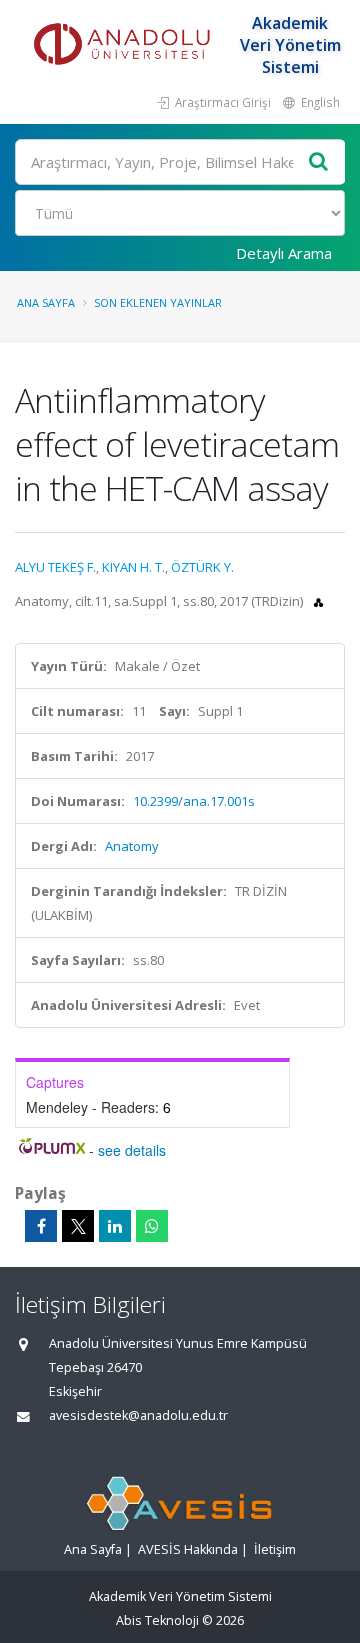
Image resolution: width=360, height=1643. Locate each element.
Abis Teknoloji (157, 1620)
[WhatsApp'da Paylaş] (152, 1226)
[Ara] (319, 162)
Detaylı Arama (284, 253)
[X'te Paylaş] (78, 1226)
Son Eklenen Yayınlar (158, 302)
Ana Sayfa (46, 302)
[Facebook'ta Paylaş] (41, 1226)
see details (132, 1150)
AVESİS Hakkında (188, 1549)
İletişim (275, 1549)
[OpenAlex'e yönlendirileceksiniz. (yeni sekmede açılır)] (318, 601)
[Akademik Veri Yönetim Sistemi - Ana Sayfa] (125, 45)
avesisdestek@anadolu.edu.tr (138, 1415)
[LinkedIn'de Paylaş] (115, 1226)
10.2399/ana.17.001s (194, 801)
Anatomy (132, 846)
